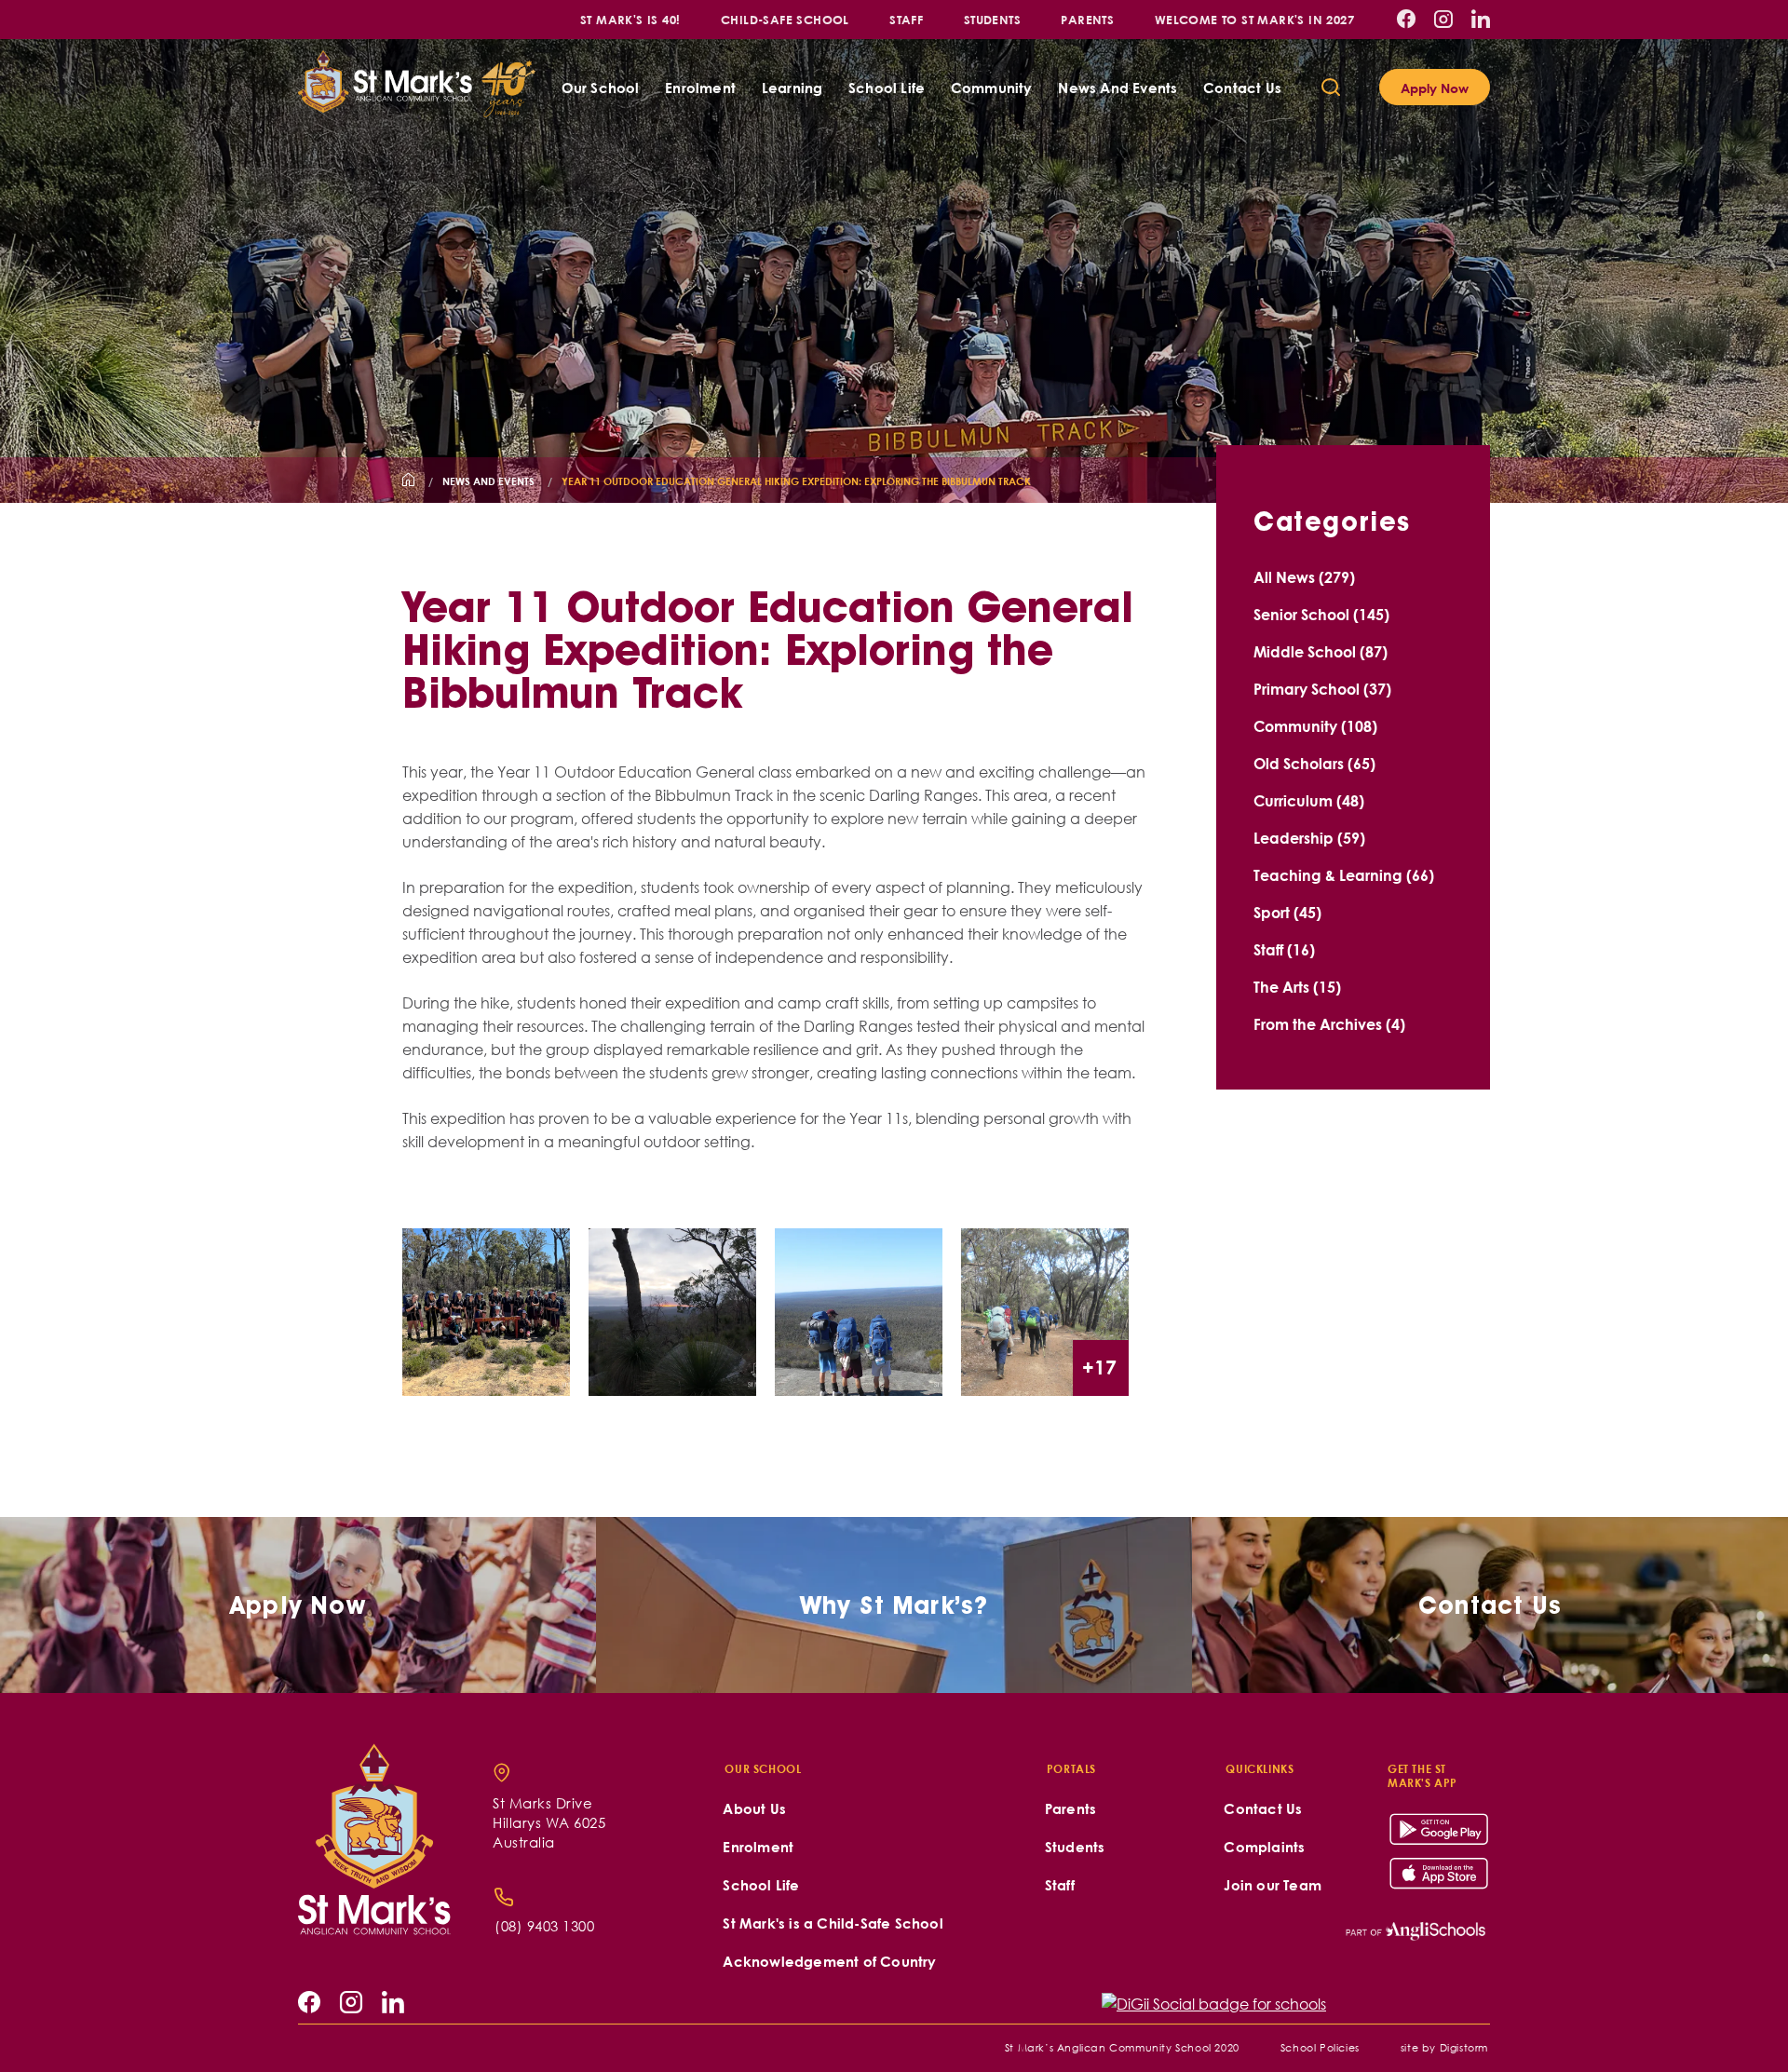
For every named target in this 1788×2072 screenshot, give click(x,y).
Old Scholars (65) (1314, 763)
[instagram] (1443, 19)
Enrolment (700, 88)
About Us (754, 1809)
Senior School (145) (1321, 614)
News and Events (1117, 88)
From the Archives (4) (1329, 1024)
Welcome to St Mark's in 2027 (1254, 19)
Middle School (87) (1321, 651)
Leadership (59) (1309, 838)
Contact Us (1242, 88)
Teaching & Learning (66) (1344, 875)
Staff (906, 19)
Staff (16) (1284, 949)
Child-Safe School (785, 19)
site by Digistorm (1444, 2047)
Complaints (1264, 1847)
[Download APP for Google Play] (1440, 1829)
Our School (601, 88)
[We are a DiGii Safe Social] (1214, 2004)
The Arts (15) (1297, 987)
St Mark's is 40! (630, 19)
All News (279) (1304, 577)
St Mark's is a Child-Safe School (833, 1923)
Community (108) (1315, 726)
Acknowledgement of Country (829, 1962)
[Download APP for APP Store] (1440, 1873)
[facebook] (1406, 19)
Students (992, 19)
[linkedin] (1481, 19)
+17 (1099, 1366)
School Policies (1320, 2047)
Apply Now (1435, 88)
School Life (887, 88)
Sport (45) (1287, 912)
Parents (1087, 19)
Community (992, 88)
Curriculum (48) (1309, 800)
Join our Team (1273, 1885)
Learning (792, 88)
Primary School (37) (1322, 689)
